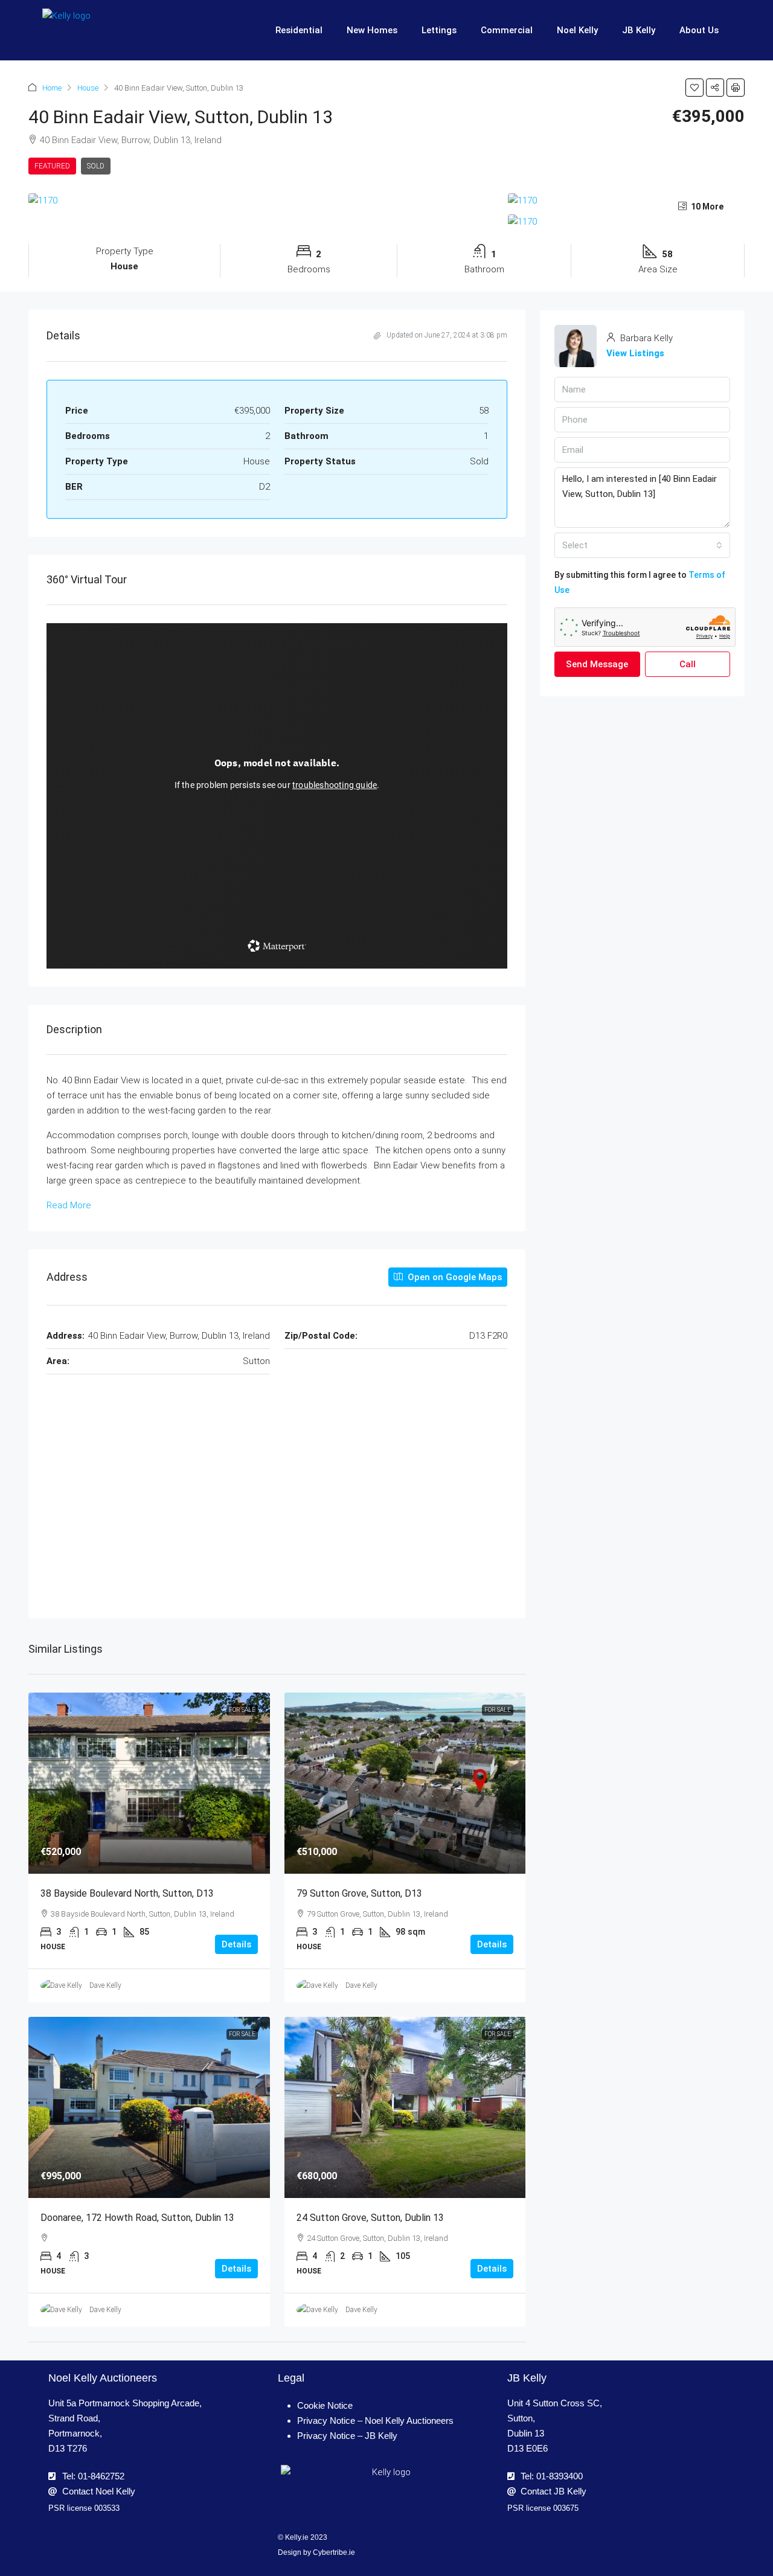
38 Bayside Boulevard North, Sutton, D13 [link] (127, 1893)
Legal (291, 2378)
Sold (96, 166)
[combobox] (642, 545)
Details (236, 1944)
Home (52, 88)
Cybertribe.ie (334, 2552)
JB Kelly (639, 30)
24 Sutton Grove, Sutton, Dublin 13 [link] (370, 2218)
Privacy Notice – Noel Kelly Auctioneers (375, 2421)
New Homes (372, 30)
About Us (699, 30)
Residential (299, 30)
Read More (69, 1205)
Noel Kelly (577, 30)
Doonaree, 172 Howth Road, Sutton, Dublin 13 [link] (137, 2218)
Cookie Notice (325, 2405)
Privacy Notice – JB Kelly (347, 2436)
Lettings (439, 30)
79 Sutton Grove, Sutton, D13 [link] (359, 1893)
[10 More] (626, 222)
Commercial (507, 30)
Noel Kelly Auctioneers (103, 2378)
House (88, 88)
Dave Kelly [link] (105, 1985)
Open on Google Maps (454, 1277)
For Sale (242, 1710)
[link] (149, 1783)
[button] (694, 88)
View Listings (635, 353)
